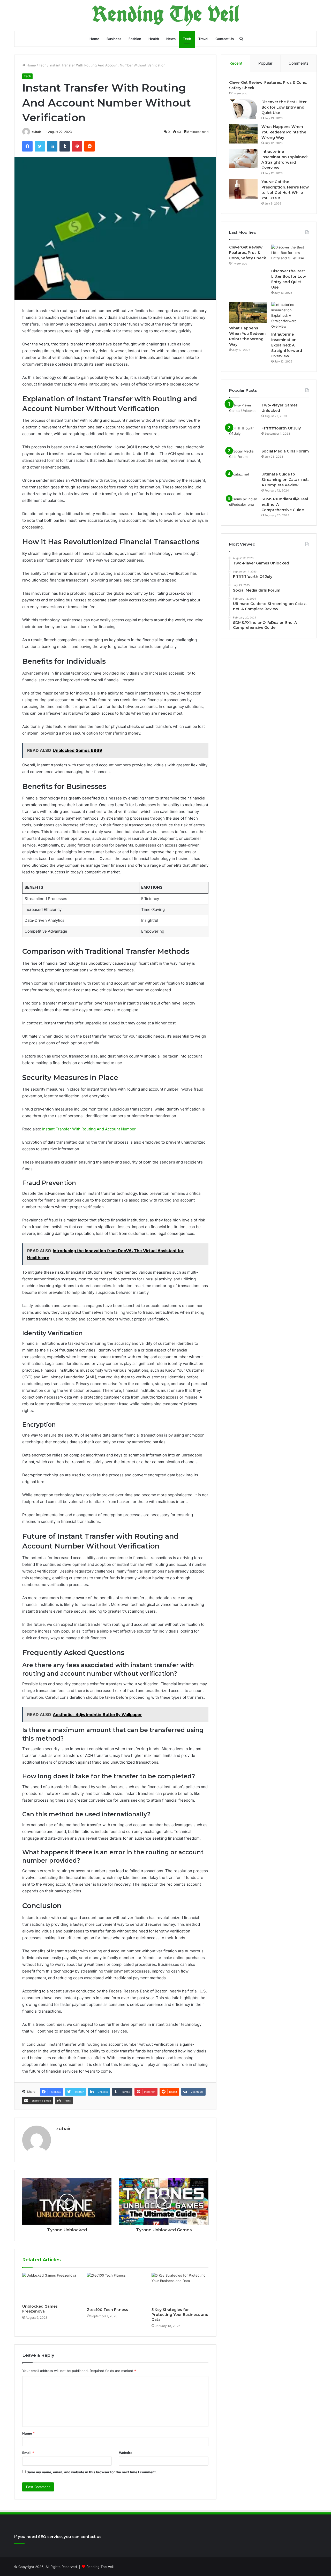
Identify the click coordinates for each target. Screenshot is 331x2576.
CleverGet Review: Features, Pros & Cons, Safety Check (248, 253)
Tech (187, 39)
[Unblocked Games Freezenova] (51, 2287)
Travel (203, 39)
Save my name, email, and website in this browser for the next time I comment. (92, 2472)
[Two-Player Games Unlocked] (243, 412)
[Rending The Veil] (165, 15)
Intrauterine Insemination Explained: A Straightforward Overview (287, 345)
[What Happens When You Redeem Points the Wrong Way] (243, 134)
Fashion (135, 39)
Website (126, 2453)
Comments (299, 63)
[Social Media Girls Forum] (243, 458)
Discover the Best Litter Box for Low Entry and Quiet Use (284, 107)
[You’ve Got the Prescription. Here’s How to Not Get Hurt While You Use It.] (243, 189)
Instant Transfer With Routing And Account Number (89, 1129)
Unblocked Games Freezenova (40, 2309)
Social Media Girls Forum (285, 451)
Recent (236, 63)
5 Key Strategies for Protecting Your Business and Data (180, 2315)
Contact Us (225, 39)
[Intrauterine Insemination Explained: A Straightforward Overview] (243, 159)
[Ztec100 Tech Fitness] (115, 2289)
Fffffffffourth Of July (281, 428)
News (171, 39)
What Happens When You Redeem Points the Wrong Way (284, 132)
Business (114, 39)
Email (28, 2453)
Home (94, 39)
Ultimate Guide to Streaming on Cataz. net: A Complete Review (285, 480)
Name (28, 2433)
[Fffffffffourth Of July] (243, 435)
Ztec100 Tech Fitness (107, 2310)
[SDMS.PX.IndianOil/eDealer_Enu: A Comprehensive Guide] (243, 506)
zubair (36, 132)
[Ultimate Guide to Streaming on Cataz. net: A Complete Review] (243, 481)
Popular (265, 63)
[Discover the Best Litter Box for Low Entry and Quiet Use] (243, 109)
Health (154, 39)
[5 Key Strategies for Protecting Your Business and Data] (180, 2289)
